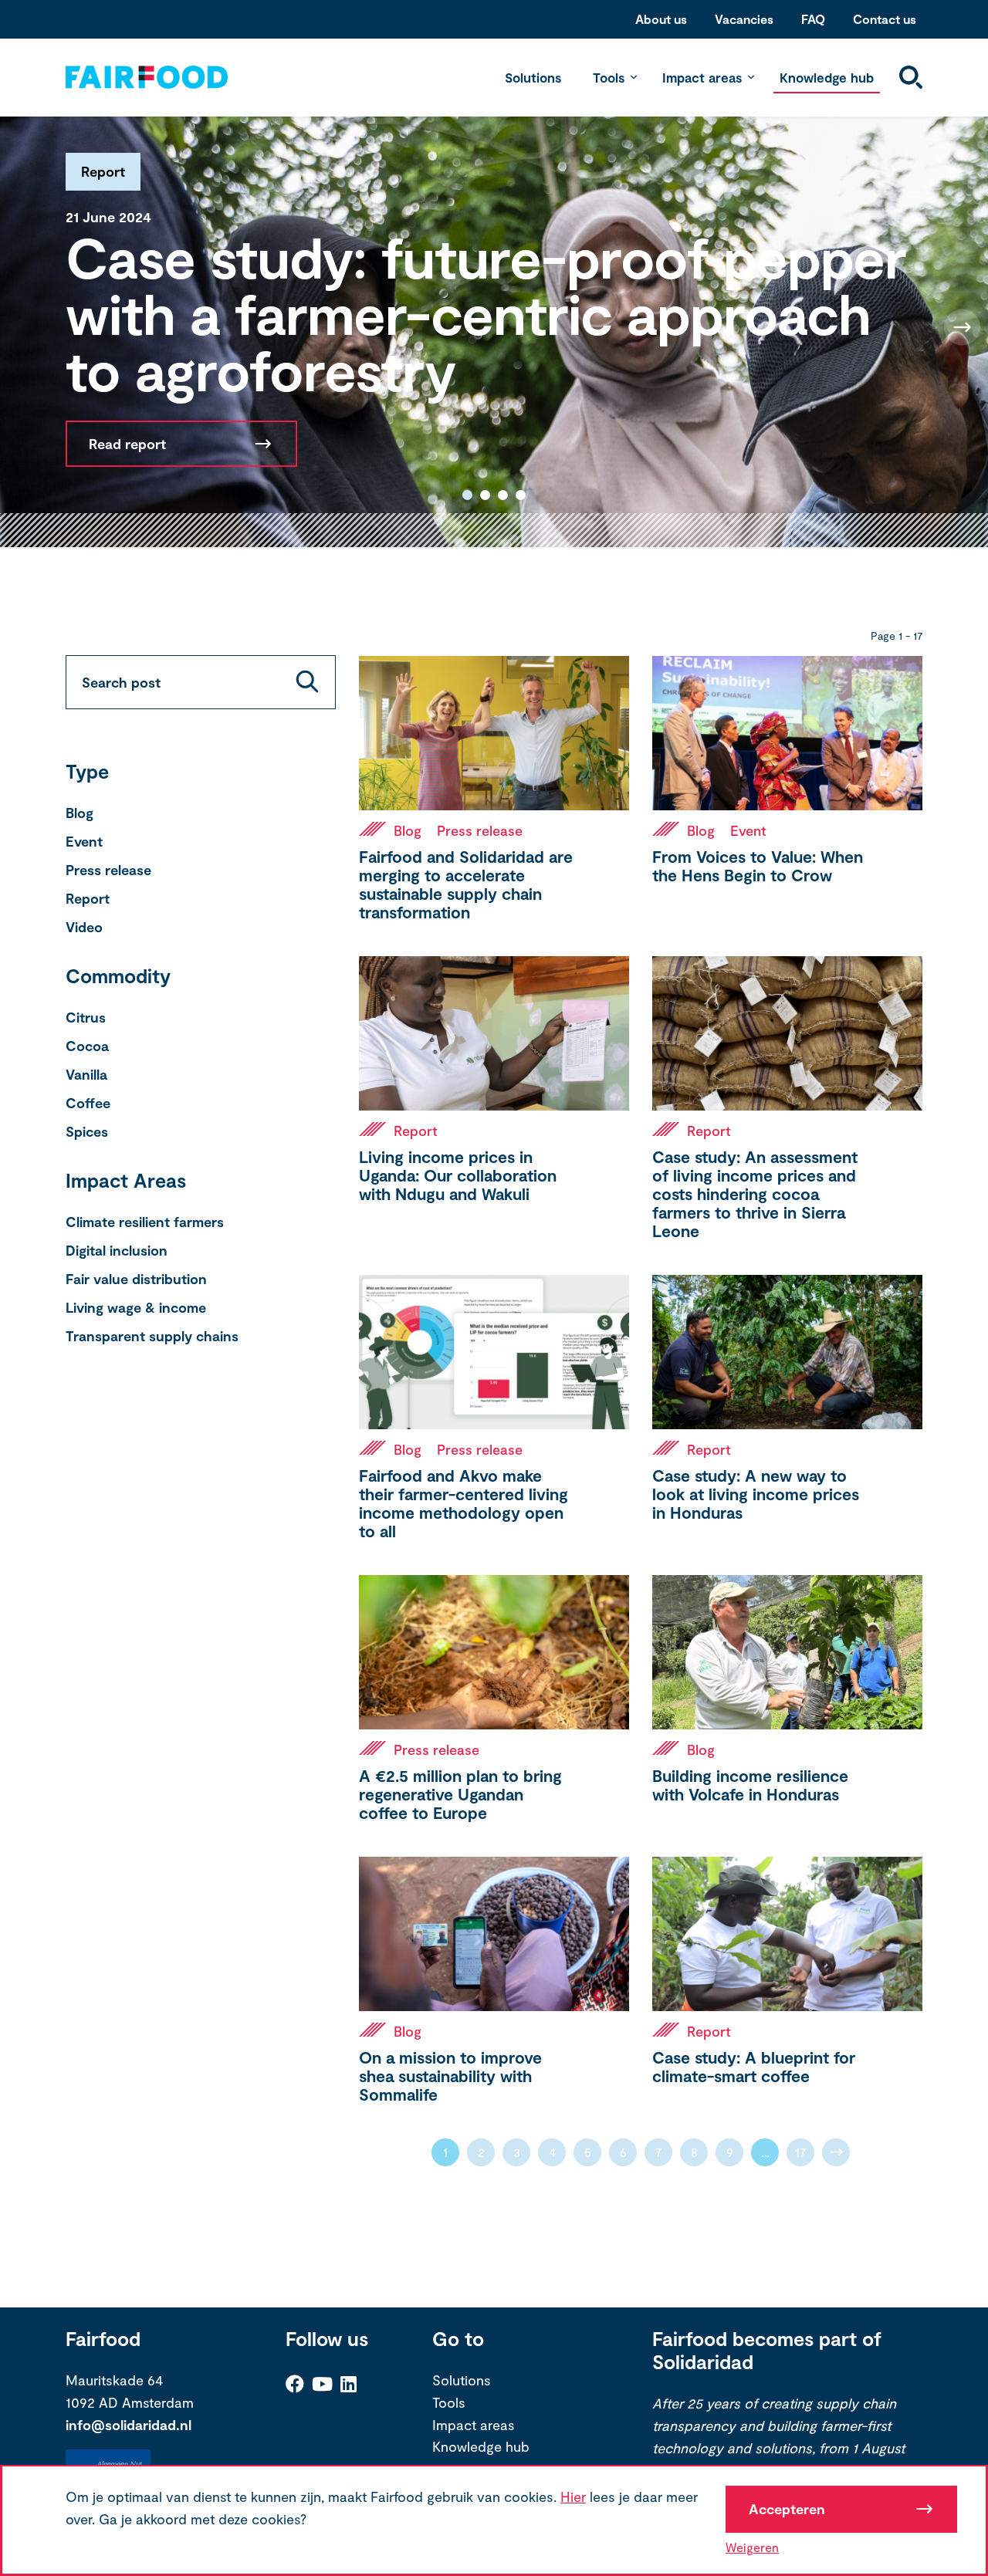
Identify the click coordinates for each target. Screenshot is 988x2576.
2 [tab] (485, 495)
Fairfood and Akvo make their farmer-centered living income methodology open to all (464, 1503)
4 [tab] (521, 495)
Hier (573, 2497)
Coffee (88, 1103)
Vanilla (86, 1074)
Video (84, 927)
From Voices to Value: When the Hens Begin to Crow (758, 865)
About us (661, 19)
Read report (127, 444)
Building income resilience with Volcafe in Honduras (750, 1785)
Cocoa (87, 1046)
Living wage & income (136, 1307)
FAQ (813, 19)
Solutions (533, 77)
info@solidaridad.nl (129, 2425)
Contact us (885, 19)
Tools (609, 77)
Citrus (86, 1017)
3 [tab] (503, 495)
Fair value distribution (136, 1279)
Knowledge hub (827, 77)
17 (801, 2152)
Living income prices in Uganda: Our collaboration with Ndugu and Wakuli (458, 1175)
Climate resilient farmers (145, 1222)
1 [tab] (467, 495)
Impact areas (702, 77)
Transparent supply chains (152, 1336)
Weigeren (752, 2547)
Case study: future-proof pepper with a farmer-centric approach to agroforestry (486, 313)
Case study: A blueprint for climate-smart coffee (754, 2066)
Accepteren (787, 2509)
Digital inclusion (117, 1250)
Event (84, 841)
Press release (108, 870)
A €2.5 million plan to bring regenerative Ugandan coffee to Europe (460, 1794)
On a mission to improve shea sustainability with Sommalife (450, 2076)
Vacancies (744, 19)
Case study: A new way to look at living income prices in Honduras (756, 1494)
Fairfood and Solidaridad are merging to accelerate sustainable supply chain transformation (466, 884)
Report (88, 898)
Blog (80, 813)
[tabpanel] (494, 327)
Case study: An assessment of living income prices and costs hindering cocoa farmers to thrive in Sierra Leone (755, 1193)
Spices (87, 1131)
